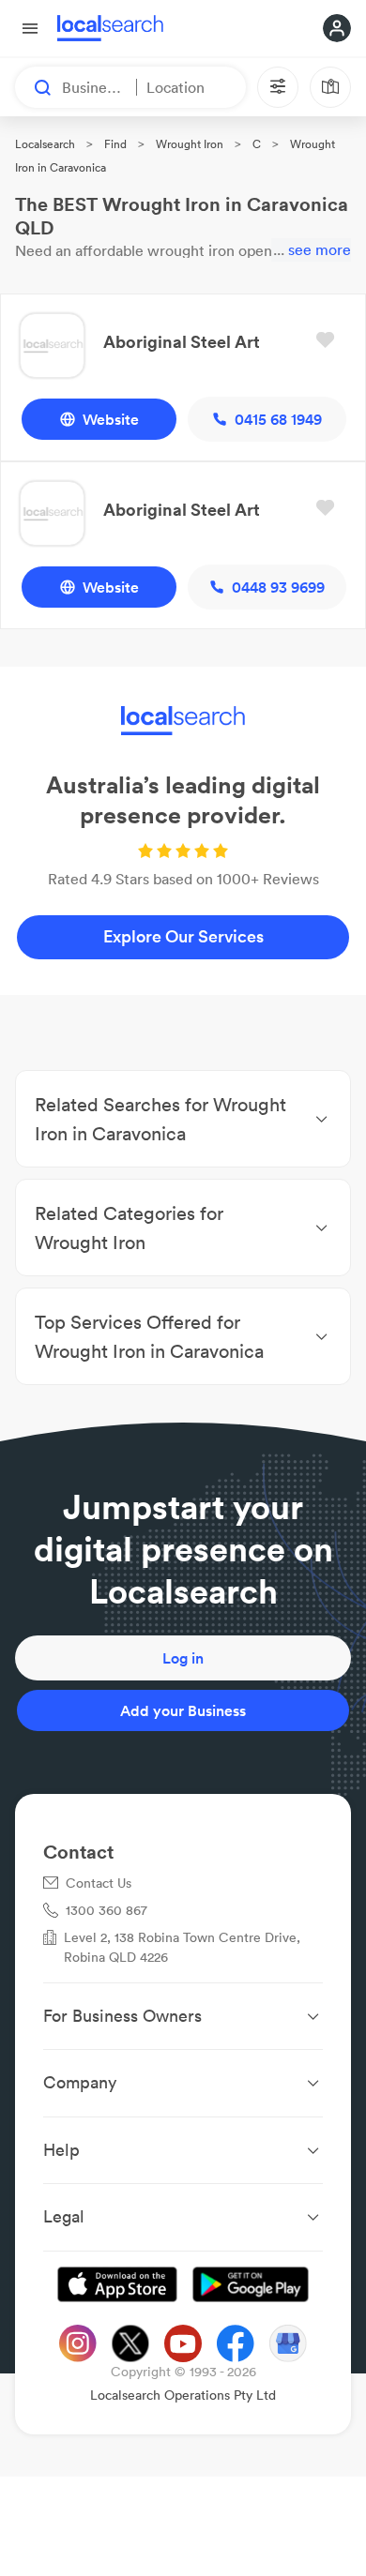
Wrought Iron (190, 144)
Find (115, 144)
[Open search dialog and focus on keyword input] (34, 87)
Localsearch (45, 144)
